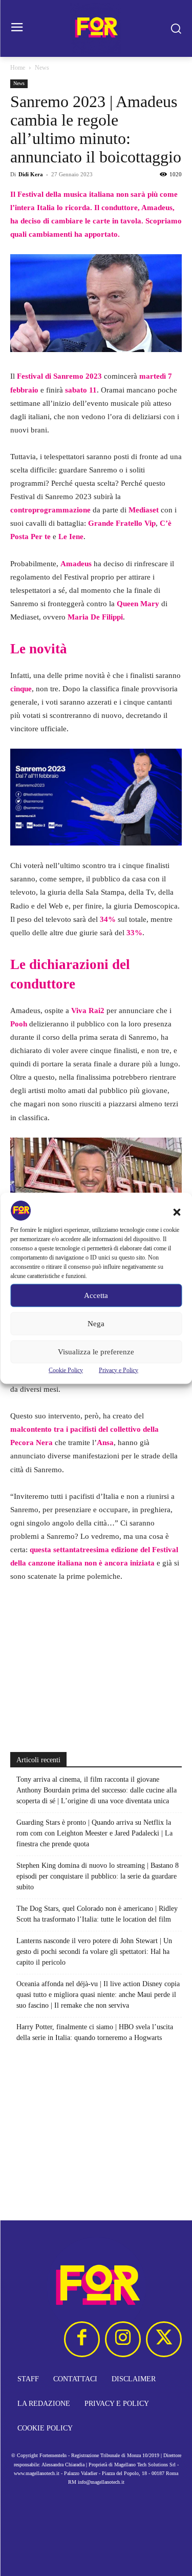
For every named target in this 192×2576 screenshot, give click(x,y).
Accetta (96, 1295)
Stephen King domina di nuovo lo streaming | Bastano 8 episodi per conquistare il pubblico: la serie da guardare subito (98, 1876)
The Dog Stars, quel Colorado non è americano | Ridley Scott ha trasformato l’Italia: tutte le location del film (97, 1914)
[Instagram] (123, 2339)
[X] (164, 2339)
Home (18, 68)
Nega (96, 1324)
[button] (177, 1212)
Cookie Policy (66, 1370)
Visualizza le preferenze (96, 1352)
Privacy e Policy (119, 1370)
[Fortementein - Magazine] (96, 28)
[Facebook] (82, 2339)
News (42, 68)
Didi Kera (31, 174)
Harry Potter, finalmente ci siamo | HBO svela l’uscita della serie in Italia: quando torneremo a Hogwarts (95, 2032)
